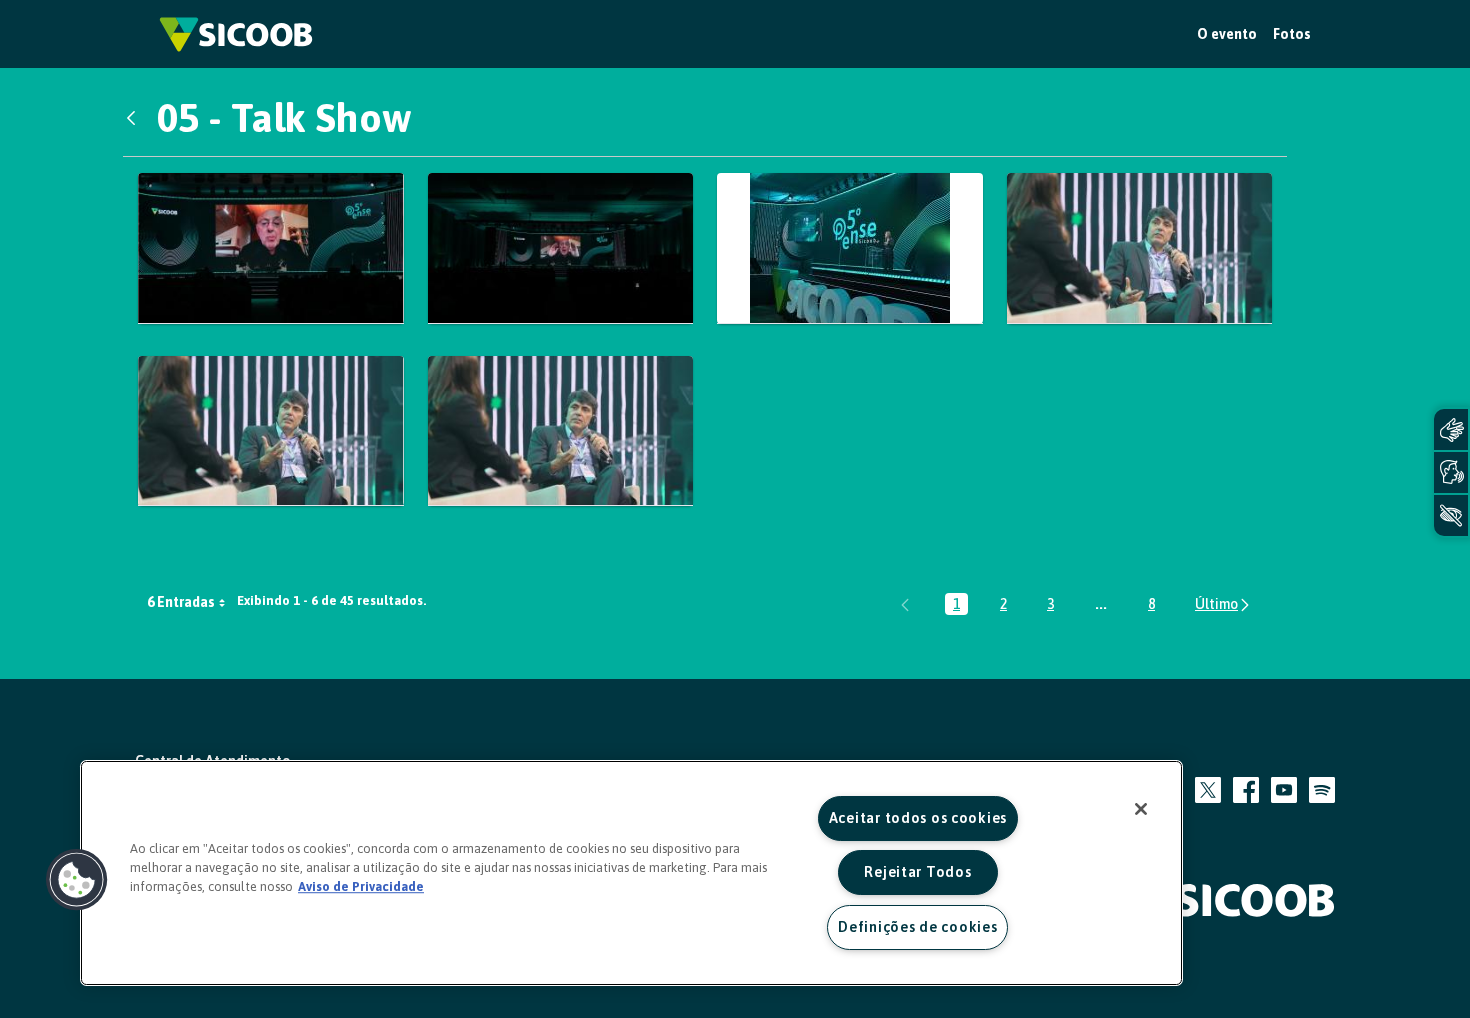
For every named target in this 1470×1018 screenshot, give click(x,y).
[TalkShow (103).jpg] (561, 248)
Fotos (1292, 34)
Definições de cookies (917, 927)
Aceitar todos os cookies (918, 818)
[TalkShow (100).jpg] (271, 248)
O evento (1227, 34)
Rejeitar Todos (917, 872)
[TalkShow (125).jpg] (1140, 248)
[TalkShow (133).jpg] (271, 431)
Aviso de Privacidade (361, 886)
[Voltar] (136, 118)
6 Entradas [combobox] (181, 602)
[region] (631, 873)
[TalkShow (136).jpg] (561, 431)
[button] (77, 880)
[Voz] (1451, 472)
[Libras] (1451, 429)
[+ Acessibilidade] (1451, 515)
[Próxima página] (1223, 604)
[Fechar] (1141, 809)
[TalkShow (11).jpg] (850, 248)
